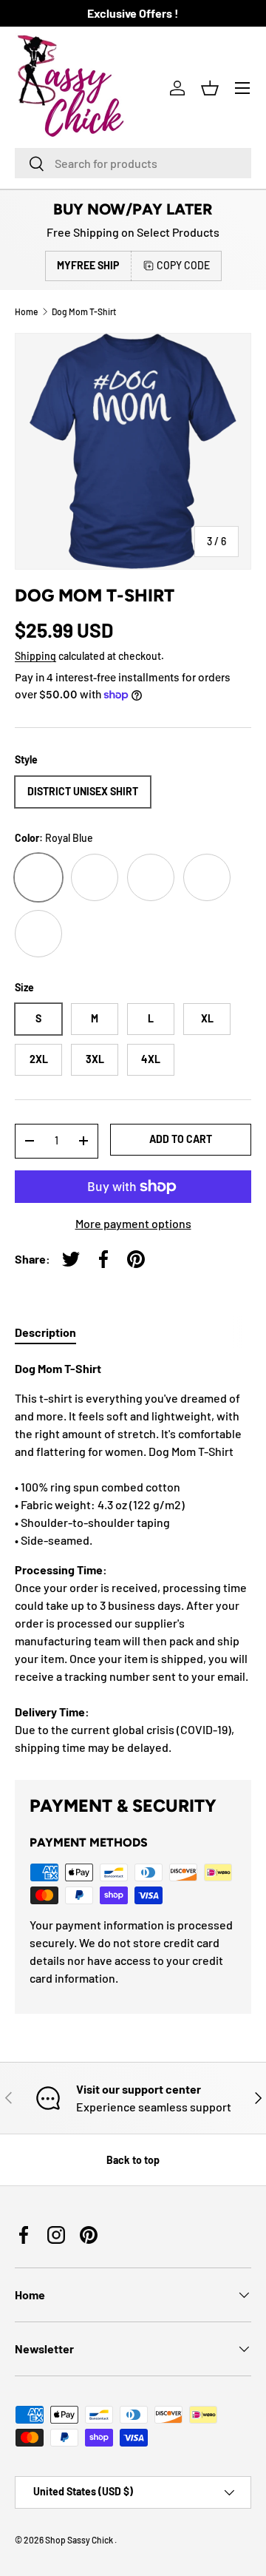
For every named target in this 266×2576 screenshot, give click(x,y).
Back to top (133, 2160)
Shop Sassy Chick (80, 2540)
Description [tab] (45, 1332)
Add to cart (181, 1139)
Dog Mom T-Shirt (84, 311)
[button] (210, 88)
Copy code (183, 265)
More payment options (133, 1223)
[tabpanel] (133, 1558)
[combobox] (133, 163)
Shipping (35, 656)
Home (26, 311)
